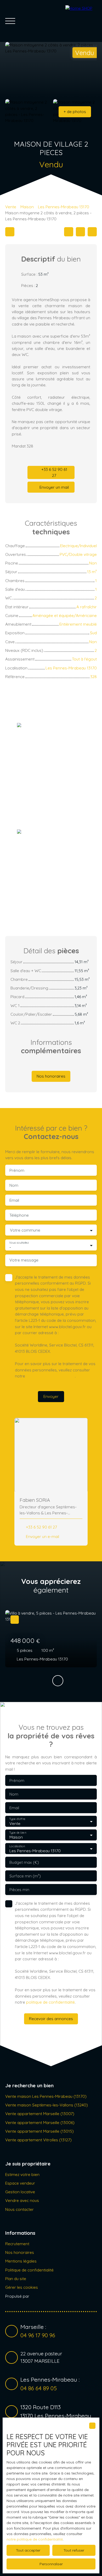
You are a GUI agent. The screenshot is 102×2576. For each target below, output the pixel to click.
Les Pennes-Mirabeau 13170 (64, 207)
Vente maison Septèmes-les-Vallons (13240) (47, 2105)
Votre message (24, 1260)
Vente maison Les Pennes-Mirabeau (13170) (46, 2096)
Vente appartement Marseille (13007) (40, 2114)
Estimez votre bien (22, 2174)
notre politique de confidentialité (35, 2539)
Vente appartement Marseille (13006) (40, 2122)
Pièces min (19, 1890)
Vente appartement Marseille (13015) (39, 2131)
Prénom (17, 1170)
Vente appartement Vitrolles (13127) (38, 2140)
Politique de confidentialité (29, 2270)
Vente (11, 207)
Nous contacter (19, 2209)
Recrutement (17, 2244)
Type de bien (18, 1833)
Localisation (17, 1846)
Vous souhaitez (19, 1243)
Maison (27, 207)
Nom (14, 1185)
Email (14, 1200)
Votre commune (25, 1230)
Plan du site (16, 2279)
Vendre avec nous (22, 2200)
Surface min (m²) (25, 1876)
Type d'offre (17, 1819)
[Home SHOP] (81, 21)
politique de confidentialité (50, 1376)
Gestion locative (20, 2192)
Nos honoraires (20, 2252)
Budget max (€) (24, 1862)
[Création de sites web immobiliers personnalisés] (43, 2296)
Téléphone (19, 1215)
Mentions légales (21, 2261)
